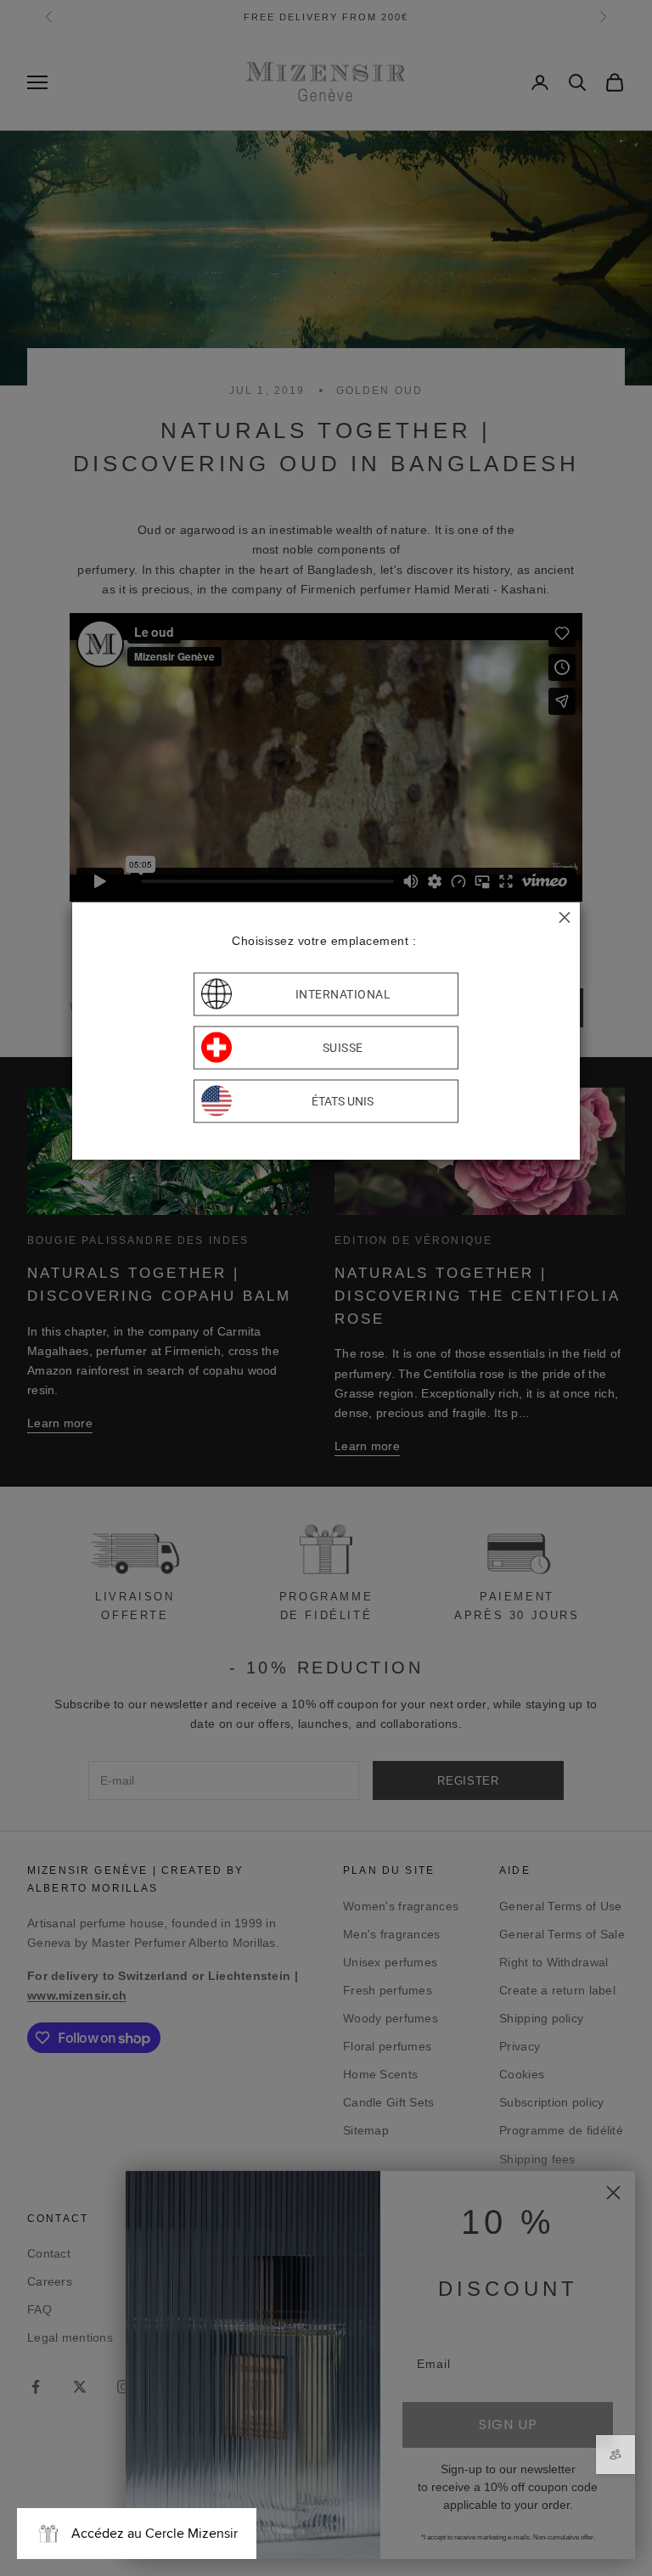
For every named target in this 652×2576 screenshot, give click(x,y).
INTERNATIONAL (343, 994)
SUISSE (343, 1048)
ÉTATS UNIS (343, 1101)
